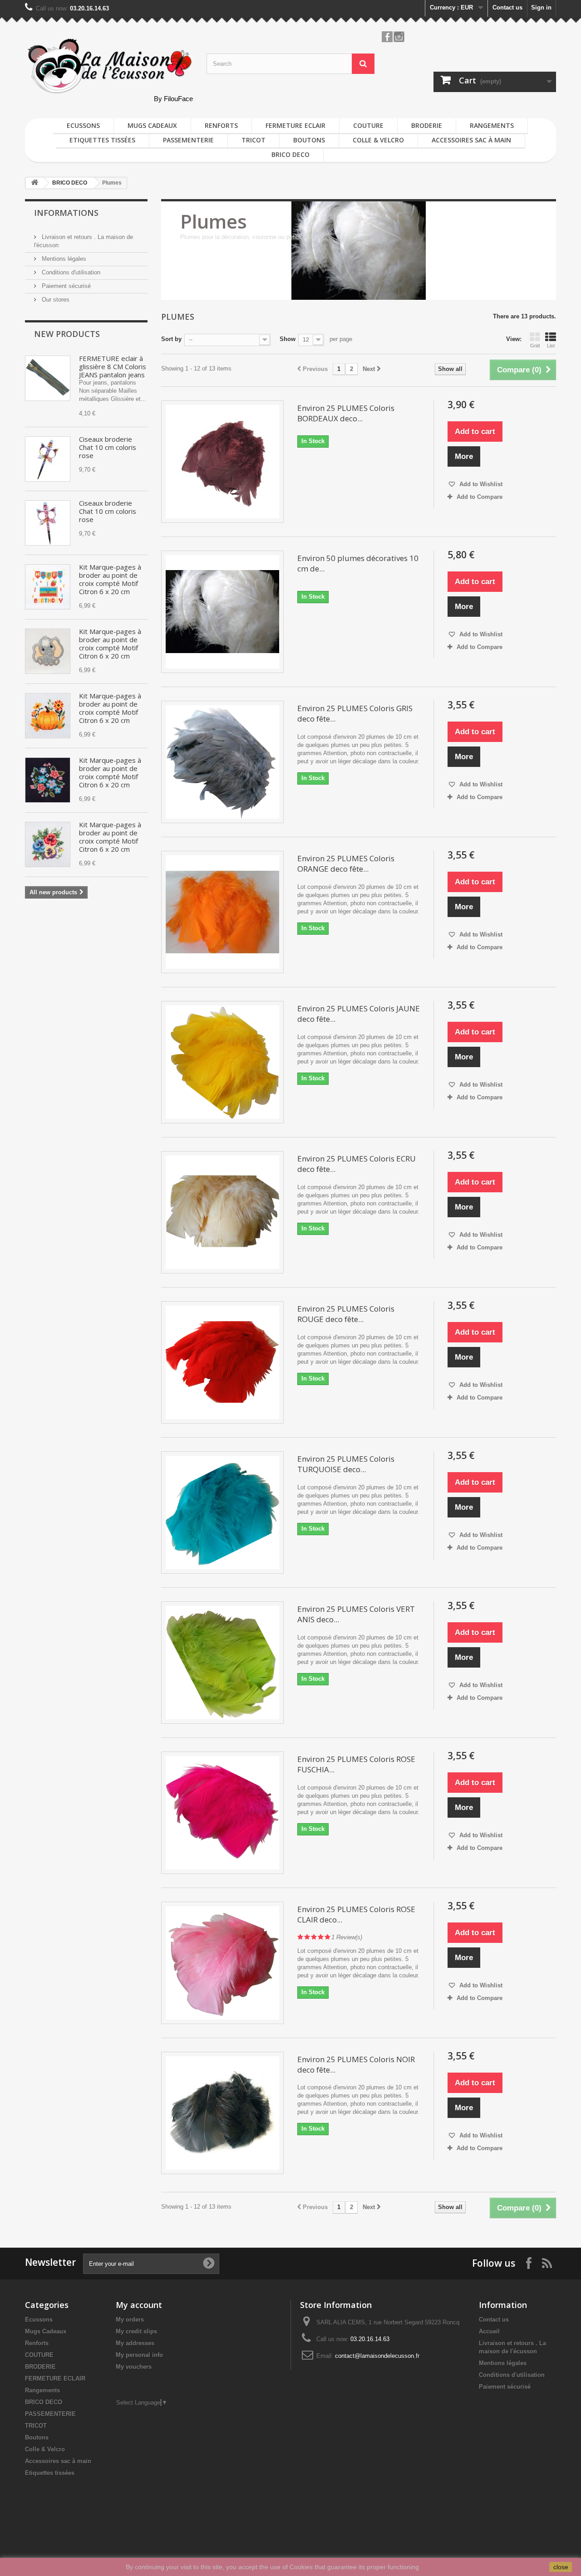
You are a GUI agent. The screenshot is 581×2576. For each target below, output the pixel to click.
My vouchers (134, 2367)
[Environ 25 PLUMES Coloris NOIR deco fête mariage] (222, 2113)
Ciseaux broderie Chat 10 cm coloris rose (108, 447)
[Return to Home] (34, 183)
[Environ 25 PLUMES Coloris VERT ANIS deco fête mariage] (222, 1663)
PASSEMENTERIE (188, 140)
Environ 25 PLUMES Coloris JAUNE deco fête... (359, 1014)
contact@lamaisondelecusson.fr (377, 2356)
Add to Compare (480, 497)
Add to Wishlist (480, 484)
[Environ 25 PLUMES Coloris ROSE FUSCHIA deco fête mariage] (222, 1813)
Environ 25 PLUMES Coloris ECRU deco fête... (357, 1164)
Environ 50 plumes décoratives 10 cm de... (358, 563)
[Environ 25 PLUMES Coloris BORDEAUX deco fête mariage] (222, 462)
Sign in (541, 7)
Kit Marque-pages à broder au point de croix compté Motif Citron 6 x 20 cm (110, 579)
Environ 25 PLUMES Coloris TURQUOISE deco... (346, 1464)
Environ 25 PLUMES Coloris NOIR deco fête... (356, 2064)
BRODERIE (427, 125)
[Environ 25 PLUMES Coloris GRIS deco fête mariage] (222, 762)
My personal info (139, 2355)
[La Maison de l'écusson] (109, 66)
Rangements (492, 125)
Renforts (221, 125)
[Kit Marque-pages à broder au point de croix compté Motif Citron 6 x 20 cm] (48, 587)
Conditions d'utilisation (70, 272)
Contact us (507, 7)
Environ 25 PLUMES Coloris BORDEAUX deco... (346, 413)
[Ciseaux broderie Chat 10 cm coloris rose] (48, 459)
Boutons (309, 140)
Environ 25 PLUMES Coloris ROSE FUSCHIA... (356, 1764)
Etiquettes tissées (102, 140)
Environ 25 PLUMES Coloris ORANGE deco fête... (346, 864)
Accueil (489, 2331)
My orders (130, 2320)
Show (288, 339)
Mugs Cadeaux (152, 125)
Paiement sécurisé (65, 286)
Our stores (55, 300)
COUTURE (368, 125)
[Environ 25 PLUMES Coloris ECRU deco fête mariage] (222, 1212)
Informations (66, 213)
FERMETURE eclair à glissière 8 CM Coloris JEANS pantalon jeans (113, 366)
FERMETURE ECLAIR (295, 125)
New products (67, 334)
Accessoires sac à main (471, 140)
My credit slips (136, 2331)
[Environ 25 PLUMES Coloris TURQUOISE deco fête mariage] (222, 1512)
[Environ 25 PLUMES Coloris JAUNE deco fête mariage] (222, 1062)
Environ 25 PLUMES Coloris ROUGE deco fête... (346, 1314)
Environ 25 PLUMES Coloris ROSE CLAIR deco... (356, 1914)
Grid (535, 346)
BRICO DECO (290, 154)
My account (139, 2305)
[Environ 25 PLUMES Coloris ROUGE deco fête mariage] (222, 1362)
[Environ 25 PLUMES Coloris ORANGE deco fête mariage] (222, 912)
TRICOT (254, 140)
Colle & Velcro (378, 140)
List (551, 346)
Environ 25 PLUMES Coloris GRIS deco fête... (355, 713)
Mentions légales (63, 259)
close (561, 2567)
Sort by (171, 339)
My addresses (135, 2343)
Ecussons (83, 125)
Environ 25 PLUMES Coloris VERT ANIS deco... (356, 1614)
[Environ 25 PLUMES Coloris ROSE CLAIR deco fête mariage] (222, 1963)
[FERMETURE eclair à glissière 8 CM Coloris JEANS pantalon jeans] (48, 378)
